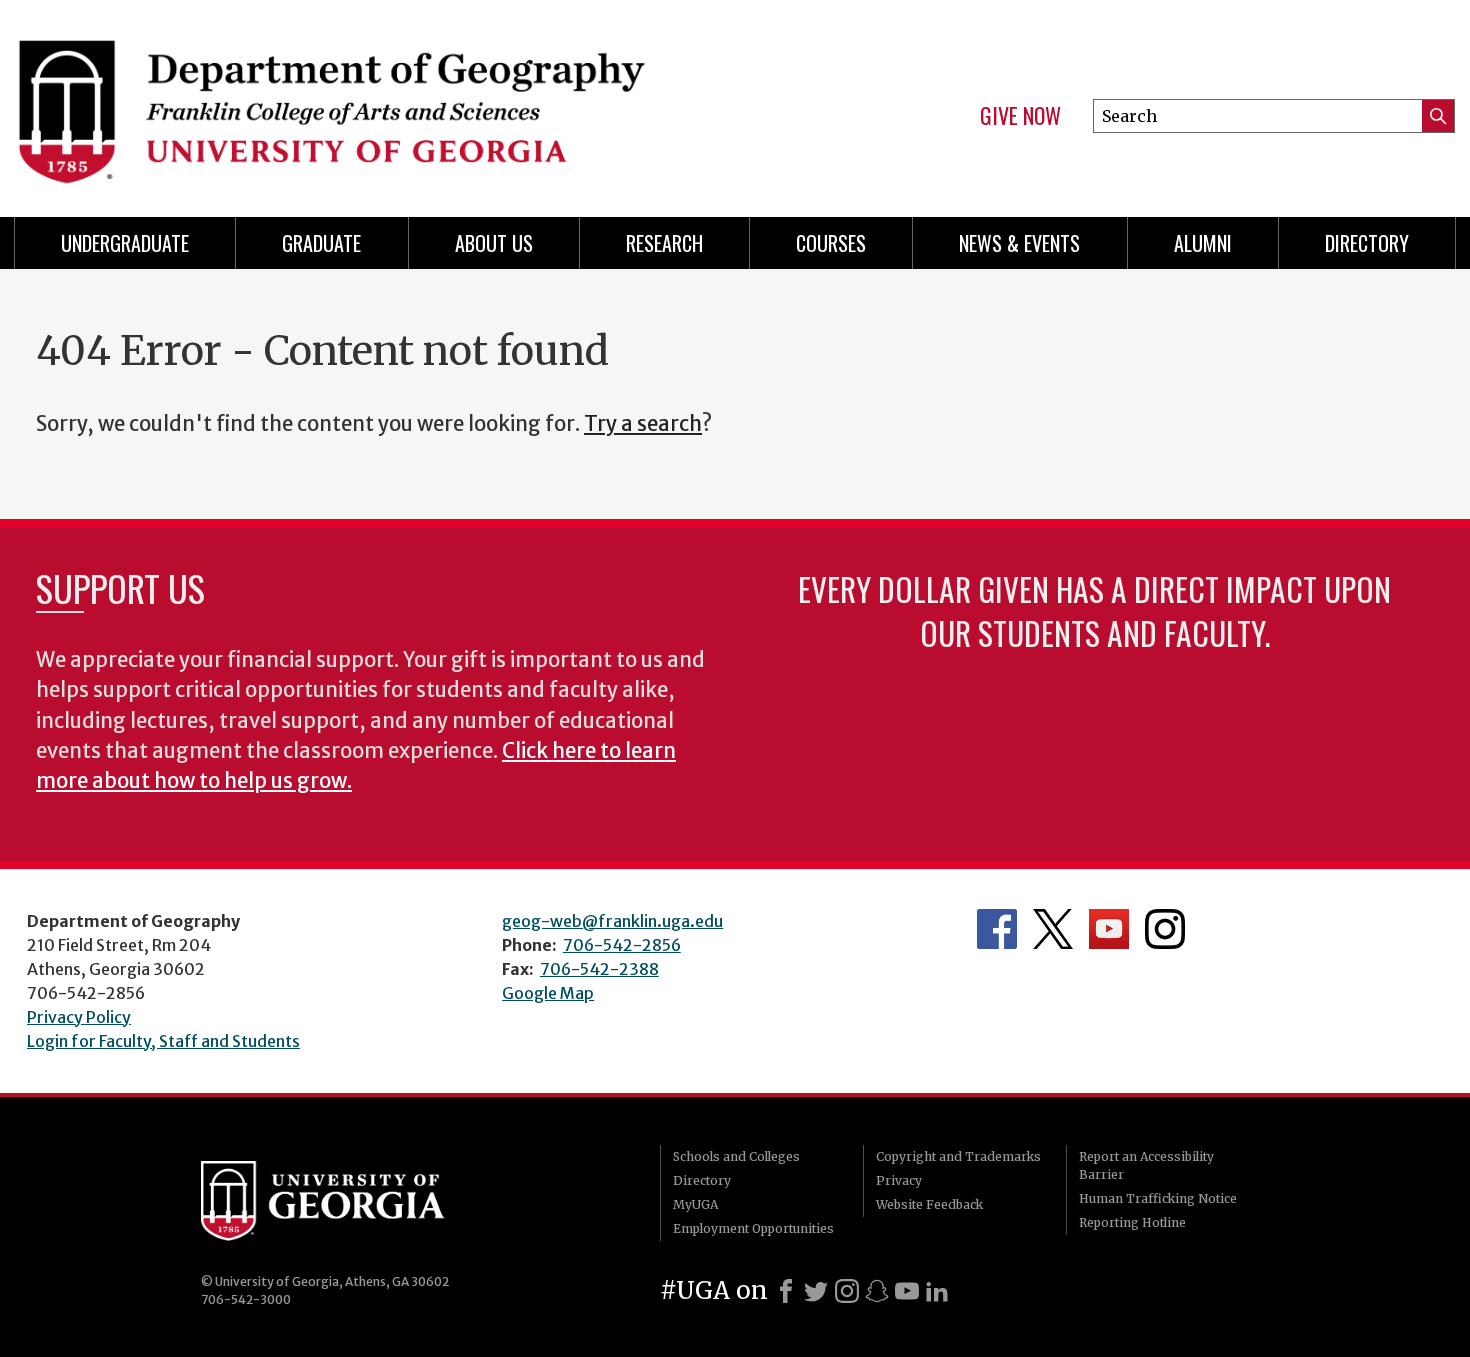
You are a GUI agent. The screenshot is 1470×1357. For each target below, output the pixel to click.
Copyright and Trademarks (958, 1156)
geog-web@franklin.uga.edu (612, 921)
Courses (831, 243)
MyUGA (695, 1204)
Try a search (643, 424)
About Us (494, 243)
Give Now (1020, 116)
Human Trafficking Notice (1158, 1198)
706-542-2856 (622, 945)
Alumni (1203, 243)
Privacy (899, 1180)
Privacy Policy (79, 1017)
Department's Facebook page (997, 929)
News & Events (1019, 243)
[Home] (365, 100)
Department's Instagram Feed (1165, 929)
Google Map (548, 993)
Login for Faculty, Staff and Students (163, 1041)
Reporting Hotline (1132, 1222)
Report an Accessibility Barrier (1146, 1165)
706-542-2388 (599, 969)
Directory (1367, 243)
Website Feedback (929, 1204)
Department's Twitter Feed (1053, 929)
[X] (816, 1291)
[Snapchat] (877, 1291)
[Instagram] (847, 1291)
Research (664, 243)
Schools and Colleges (736, 1156)
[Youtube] (907, 1291)
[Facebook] (786, 1291)
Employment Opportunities (753, 1228)
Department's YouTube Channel (1109, 929)
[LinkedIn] (937, 1291)
